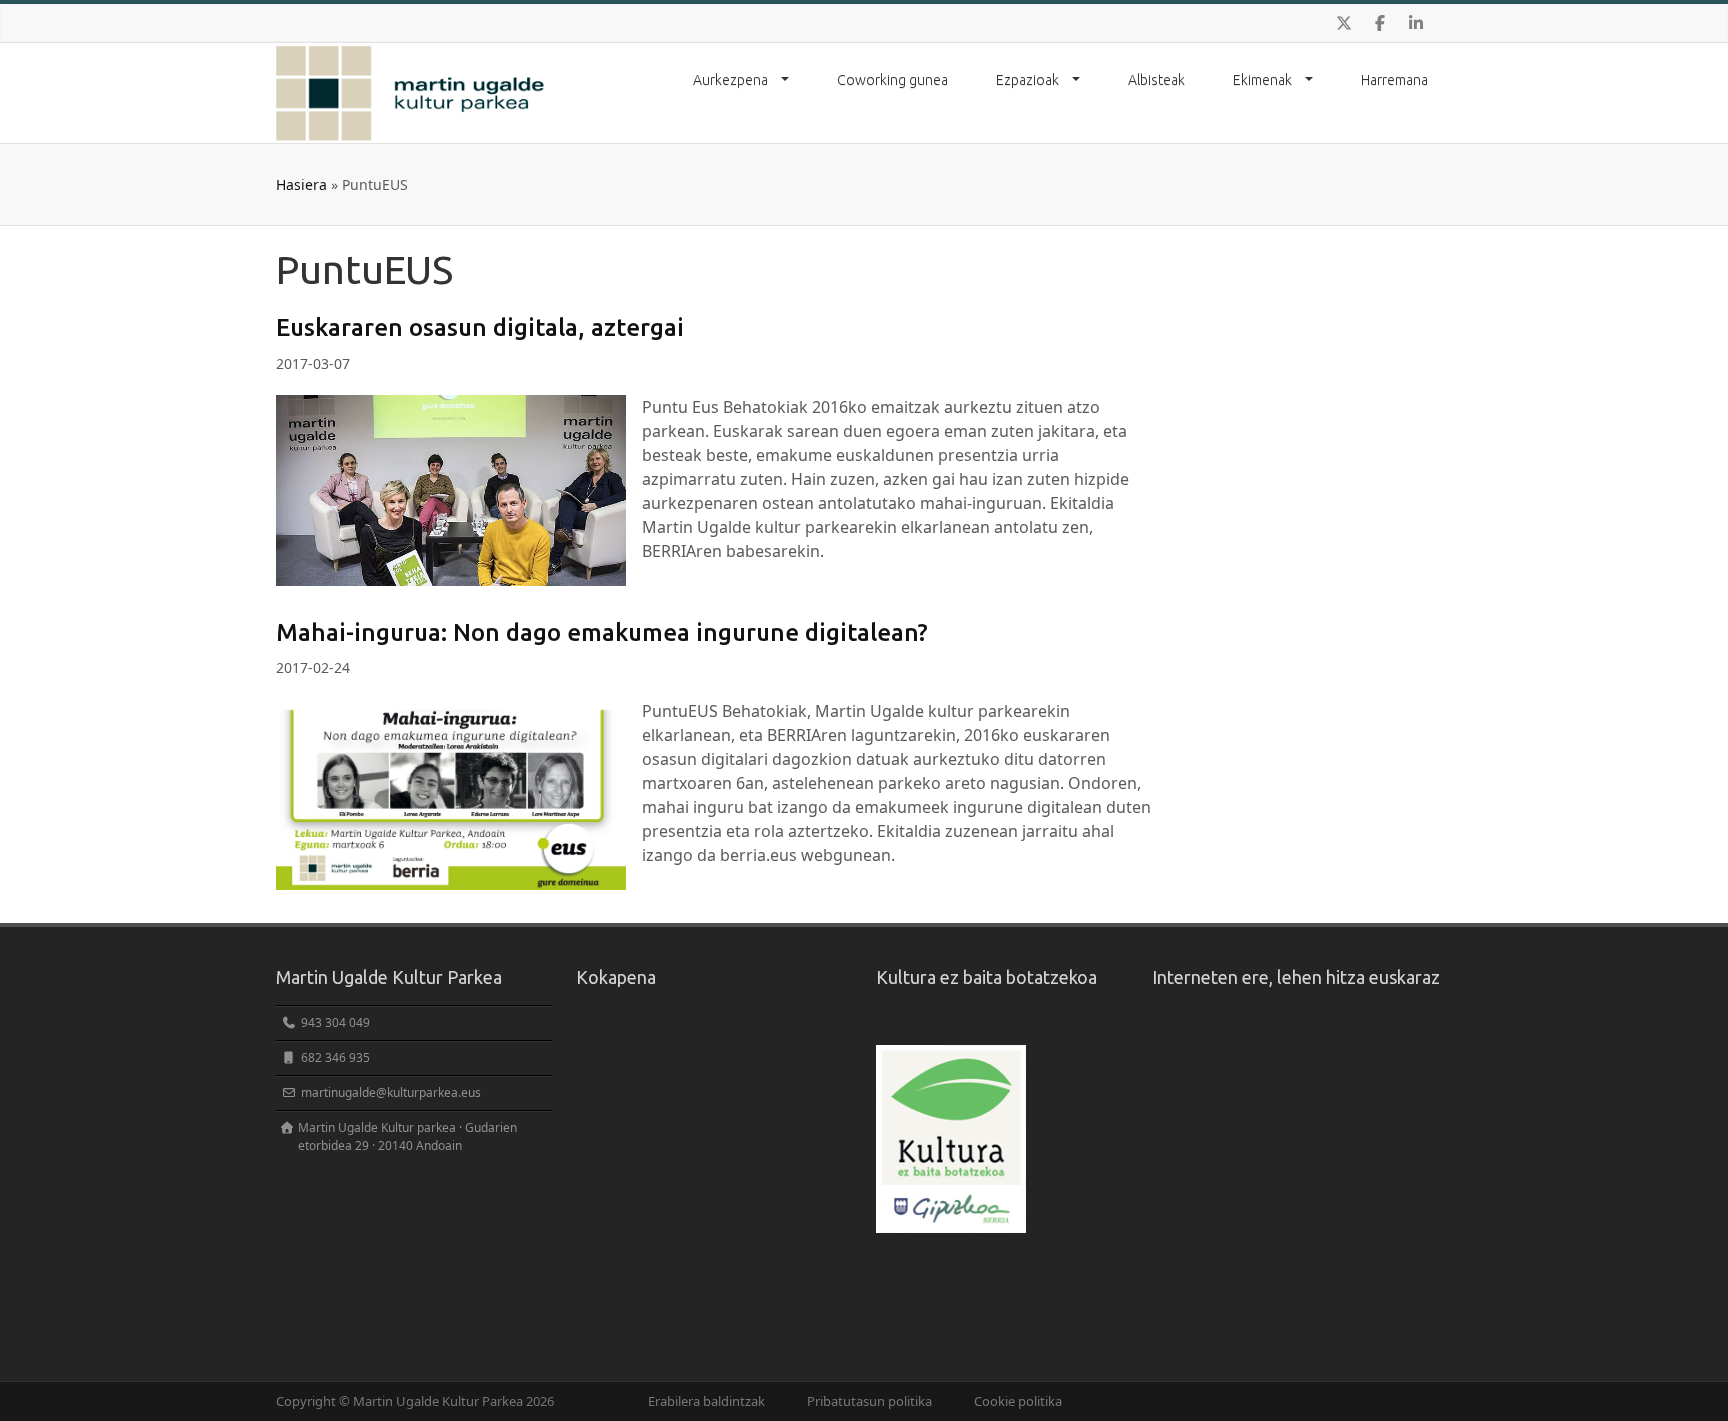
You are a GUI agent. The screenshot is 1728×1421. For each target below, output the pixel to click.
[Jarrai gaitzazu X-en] (1344, 23)
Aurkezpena (732, 80)
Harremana (1394, 80)
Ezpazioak (1029, 80)
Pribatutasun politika (869, 1401)
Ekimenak (1264, 80)
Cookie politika (1018, 1401)
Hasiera (301, 184)
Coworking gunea (892, 80)
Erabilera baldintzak (706, 1401)
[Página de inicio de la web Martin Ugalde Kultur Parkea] (411, 93)
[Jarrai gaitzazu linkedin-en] (1416, 23)
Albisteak (1156, 80)
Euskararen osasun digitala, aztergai (480, 327)
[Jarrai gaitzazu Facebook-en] (1380, 23)
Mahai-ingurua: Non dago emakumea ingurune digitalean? (602, 632)
